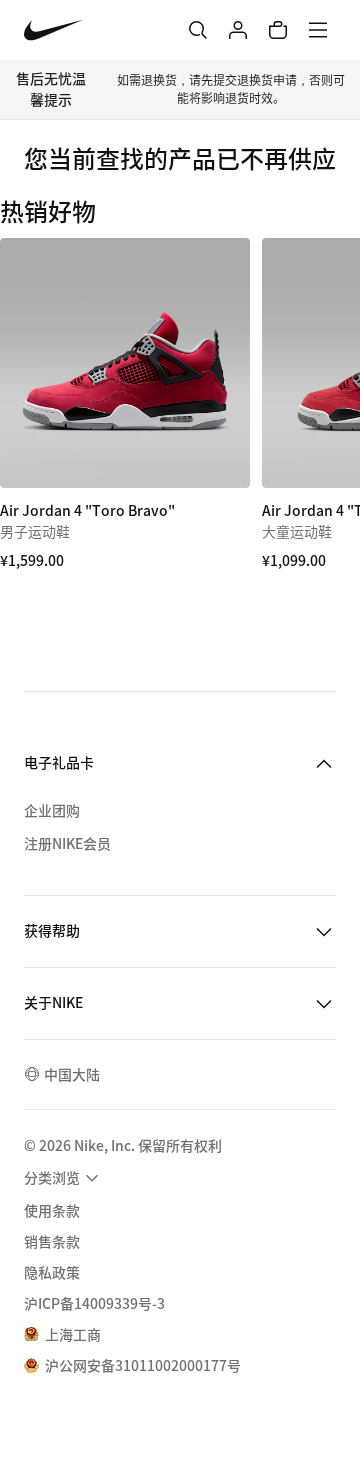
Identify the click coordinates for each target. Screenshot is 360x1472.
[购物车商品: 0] (278, 30)
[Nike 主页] (53, 30)
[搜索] (198, 30)
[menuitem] (64, 1178)
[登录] (238, 30)
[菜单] (318, 30)
